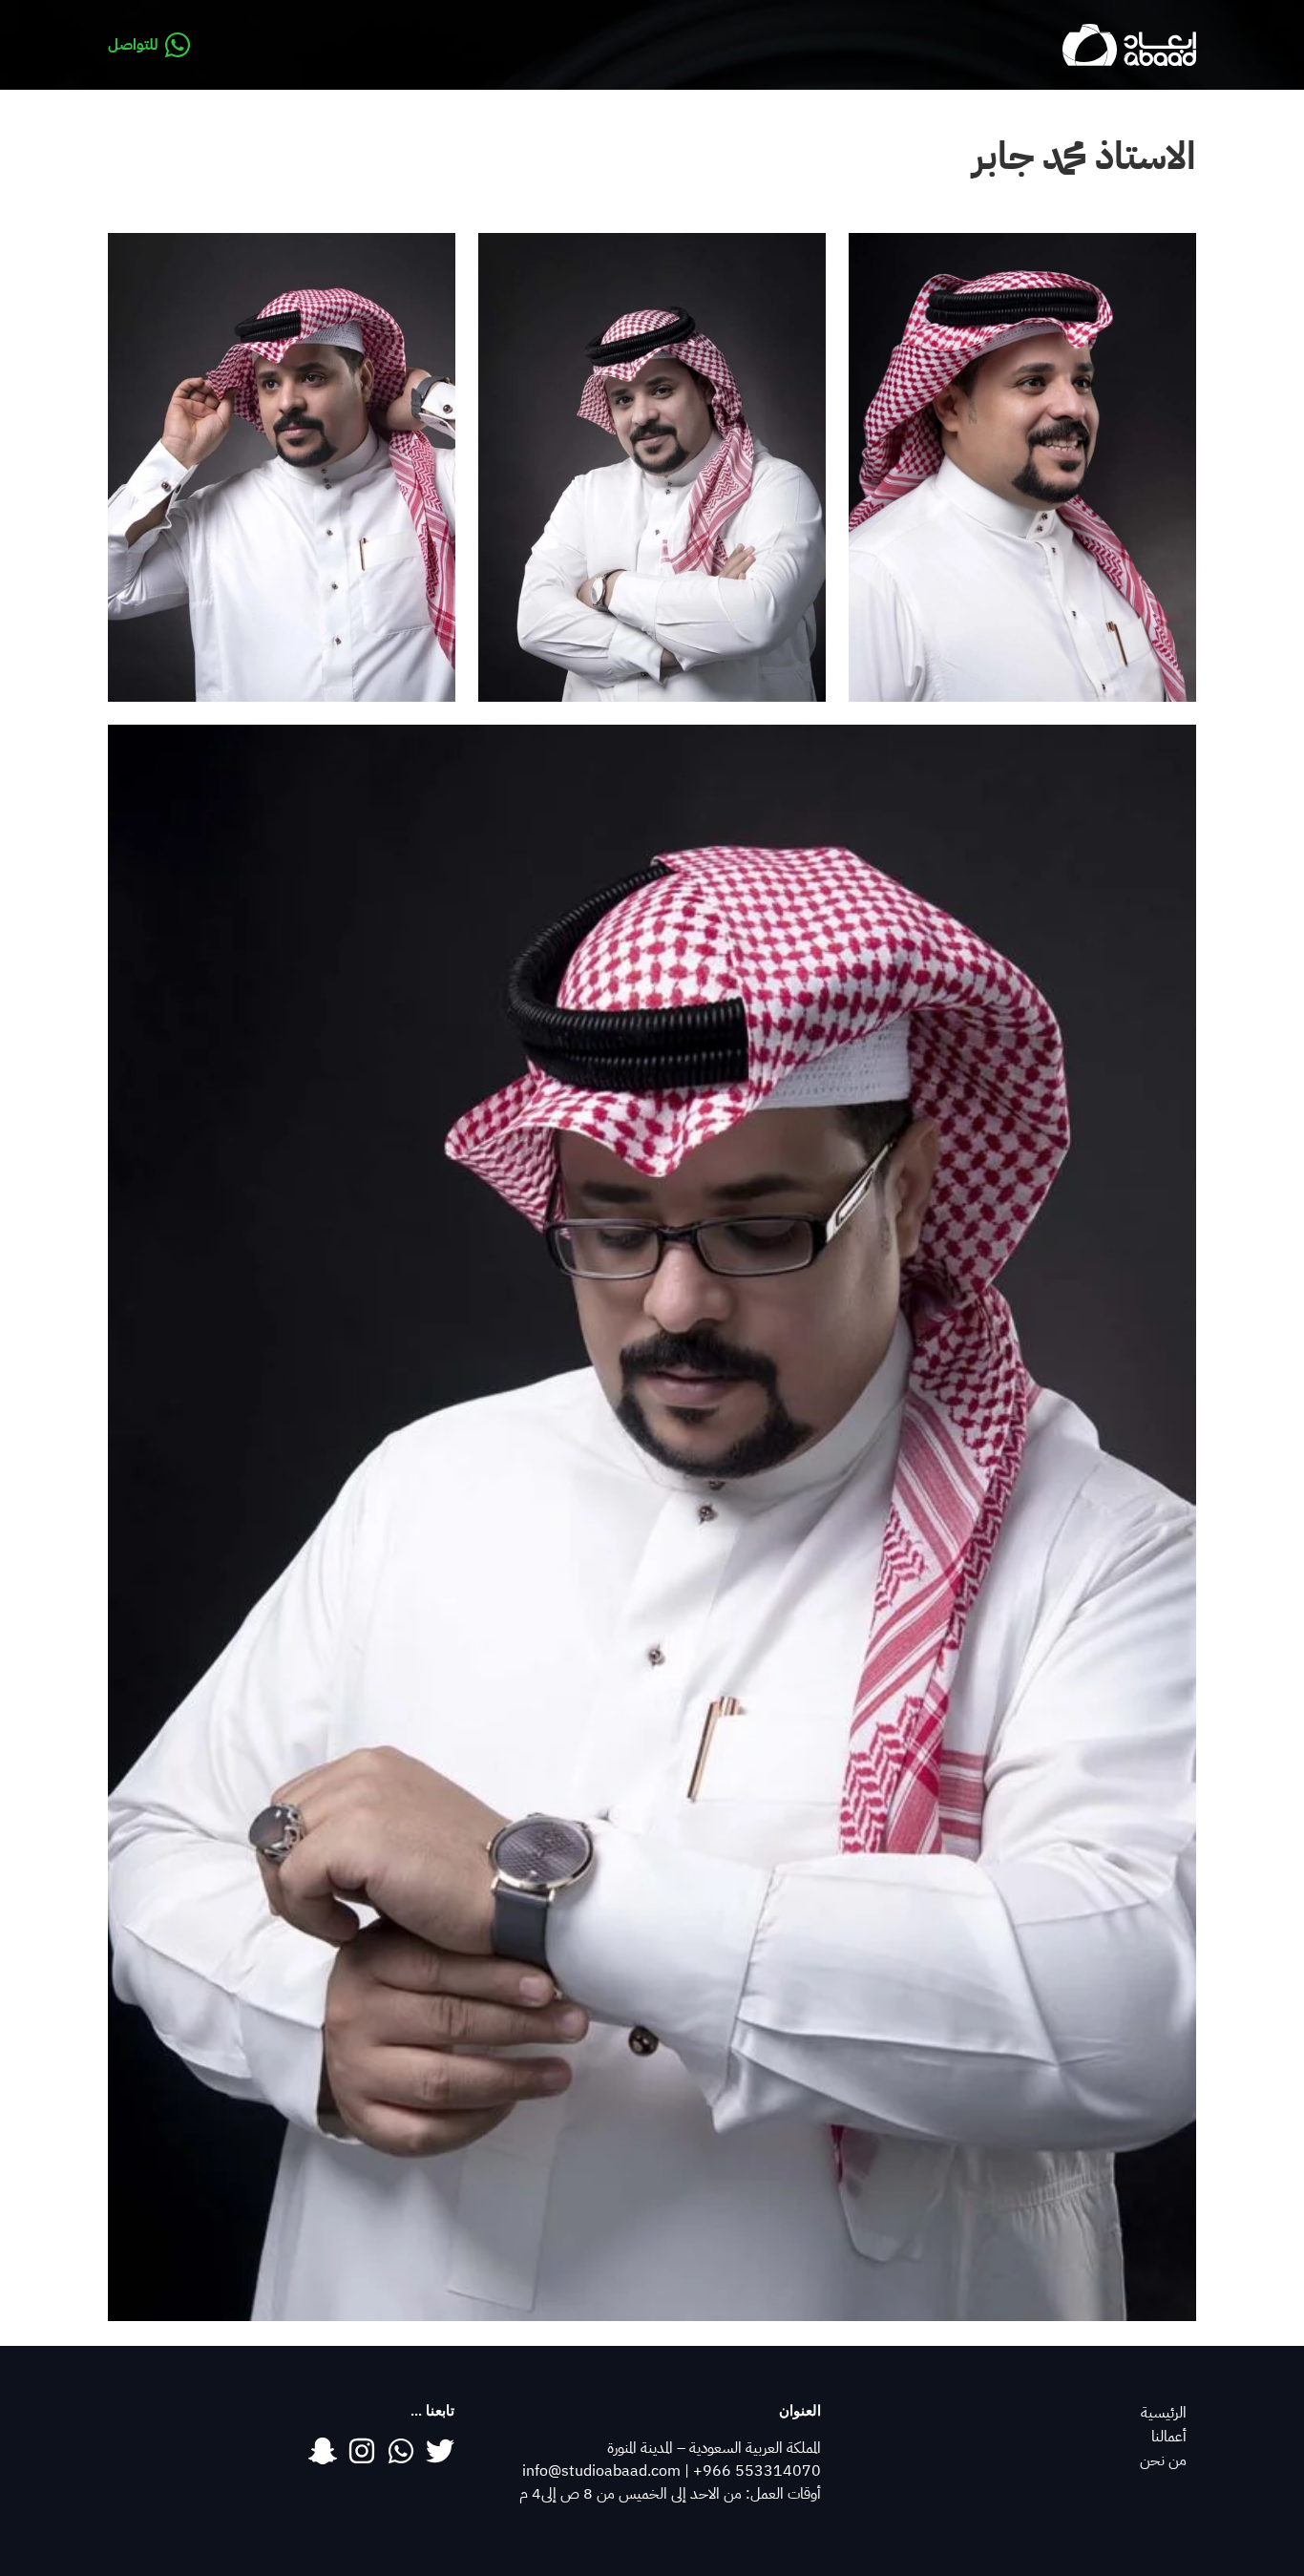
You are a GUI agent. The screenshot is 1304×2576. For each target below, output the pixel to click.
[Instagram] (362, 2451)
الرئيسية (1164, 2413)
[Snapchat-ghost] (323, 2451)
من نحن (1163, 2460)
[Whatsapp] (401, 2451)
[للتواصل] (178, 45)
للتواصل (133, 45)
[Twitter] (440, 2451)
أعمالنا (1169, 2437)
